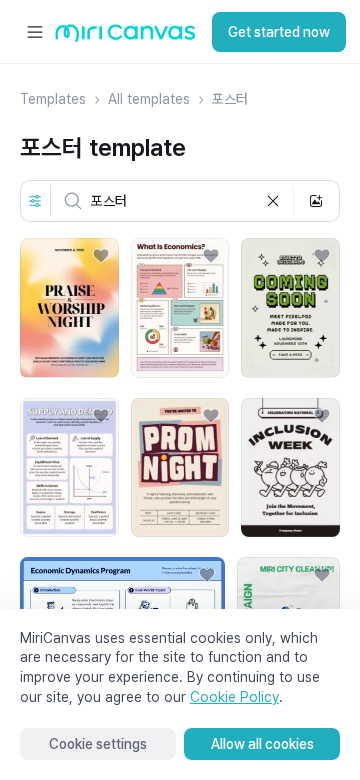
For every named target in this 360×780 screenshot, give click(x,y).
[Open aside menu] (35, 32)
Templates (53, 99)
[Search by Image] (316, 201)
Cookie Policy (234, 697)
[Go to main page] (125, 37)
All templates (149, 99)
